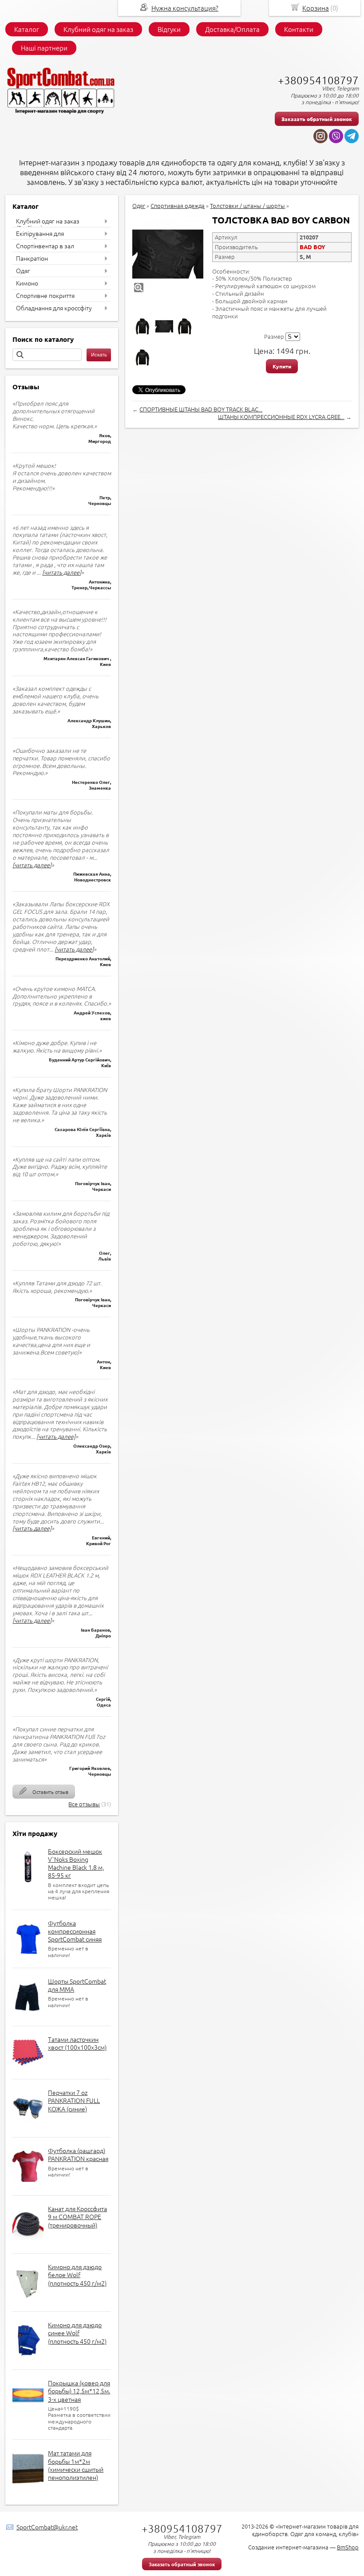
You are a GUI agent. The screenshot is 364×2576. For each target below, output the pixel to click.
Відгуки (169, 29)
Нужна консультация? (185, 8)
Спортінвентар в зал (45, 246)
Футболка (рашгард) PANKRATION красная (78, 2154)
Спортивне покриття (45, 295)
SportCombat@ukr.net (47, 2527)
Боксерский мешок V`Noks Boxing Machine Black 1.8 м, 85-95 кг (76, 1863)
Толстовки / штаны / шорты (247, 206)
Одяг (23, 270)
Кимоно (27, 283)
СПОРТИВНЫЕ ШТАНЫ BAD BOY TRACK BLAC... (201, 409)
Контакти (299, 29)
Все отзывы (84, 1804)
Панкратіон (32, 258)
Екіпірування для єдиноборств (40, 237)
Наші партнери (44, 48)
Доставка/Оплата (232, 29)
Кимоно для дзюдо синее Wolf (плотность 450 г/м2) (77, 2333)
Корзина (316, 8)
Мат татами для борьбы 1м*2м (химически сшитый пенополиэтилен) (76, 2465)
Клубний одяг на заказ (98, 29)
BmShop (348, 2547)
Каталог (27, 29)
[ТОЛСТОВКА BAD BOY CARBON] (168, 254)
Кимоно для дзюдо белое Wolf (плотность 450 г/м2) (77, 2275)
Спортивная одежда (178, 206)
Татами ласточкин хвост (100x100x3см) (77, 2043)
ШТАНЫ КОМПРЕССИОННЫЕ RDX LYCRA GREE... (281, 417)
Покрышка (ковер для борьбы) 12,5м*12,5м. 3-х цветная (79, 2391)
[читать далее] (62, 572)
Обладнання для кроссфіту (54, 308)
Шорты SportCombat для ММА (77, 1985)
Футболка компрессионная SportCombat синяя (75, 1931)
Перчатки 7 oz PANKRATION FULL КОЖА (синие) (74, 2100)
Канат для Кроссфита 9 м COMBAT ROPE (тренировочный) (77, 2216)
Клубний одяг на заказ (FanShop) (48, 224)
